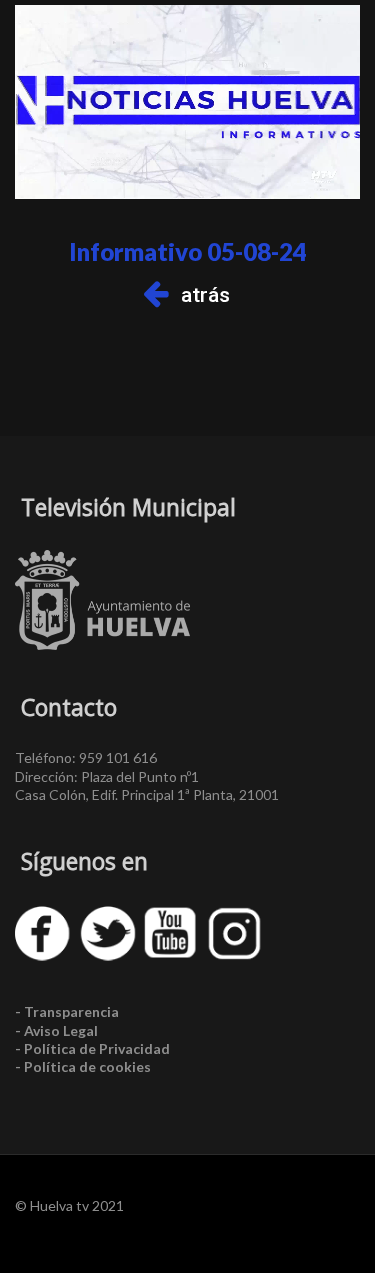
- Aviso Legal (56, 1030)
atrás (205, 295)
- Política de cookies (83, 1066)
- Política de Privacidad (92, 1048)
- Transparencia (67, 1011)
